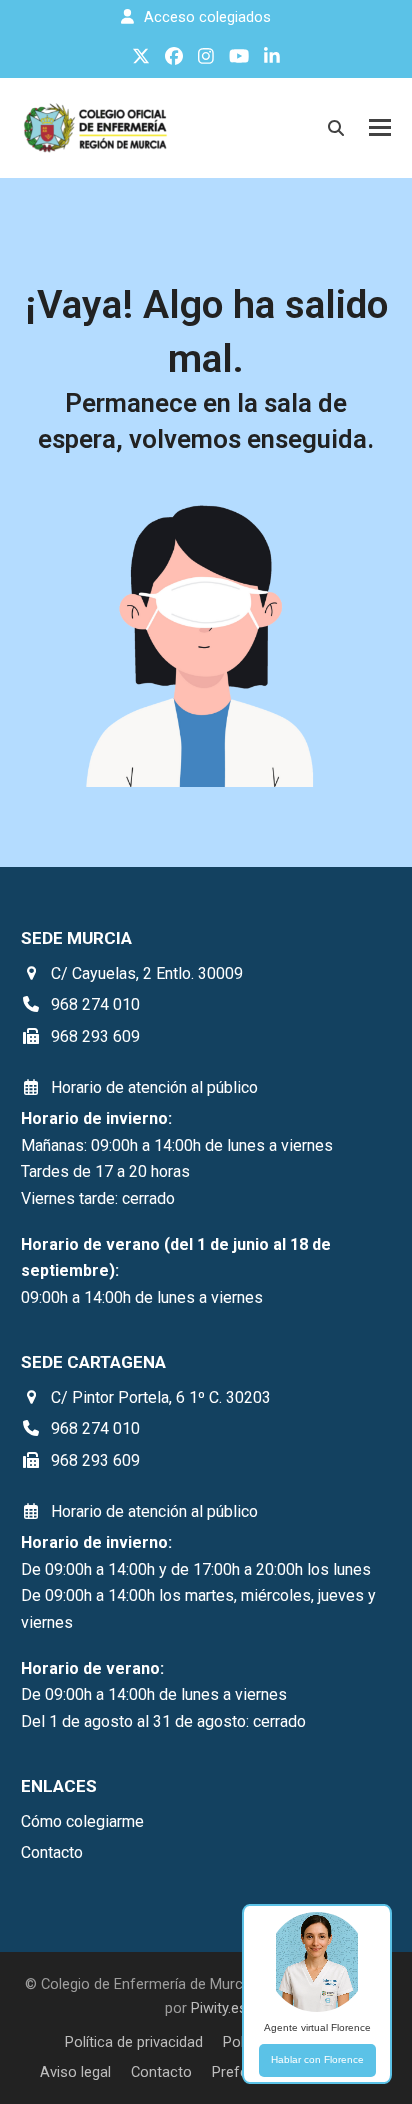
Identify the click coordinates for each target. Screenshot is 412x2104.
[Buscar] (336, 128)
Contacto (161, 2072)
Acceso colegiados (207, 17)
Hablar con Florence (317, 2059)
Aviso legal (75, 2072)
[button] (380, 127)
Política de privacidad (134, 2042)
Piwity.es (219, 2008)
